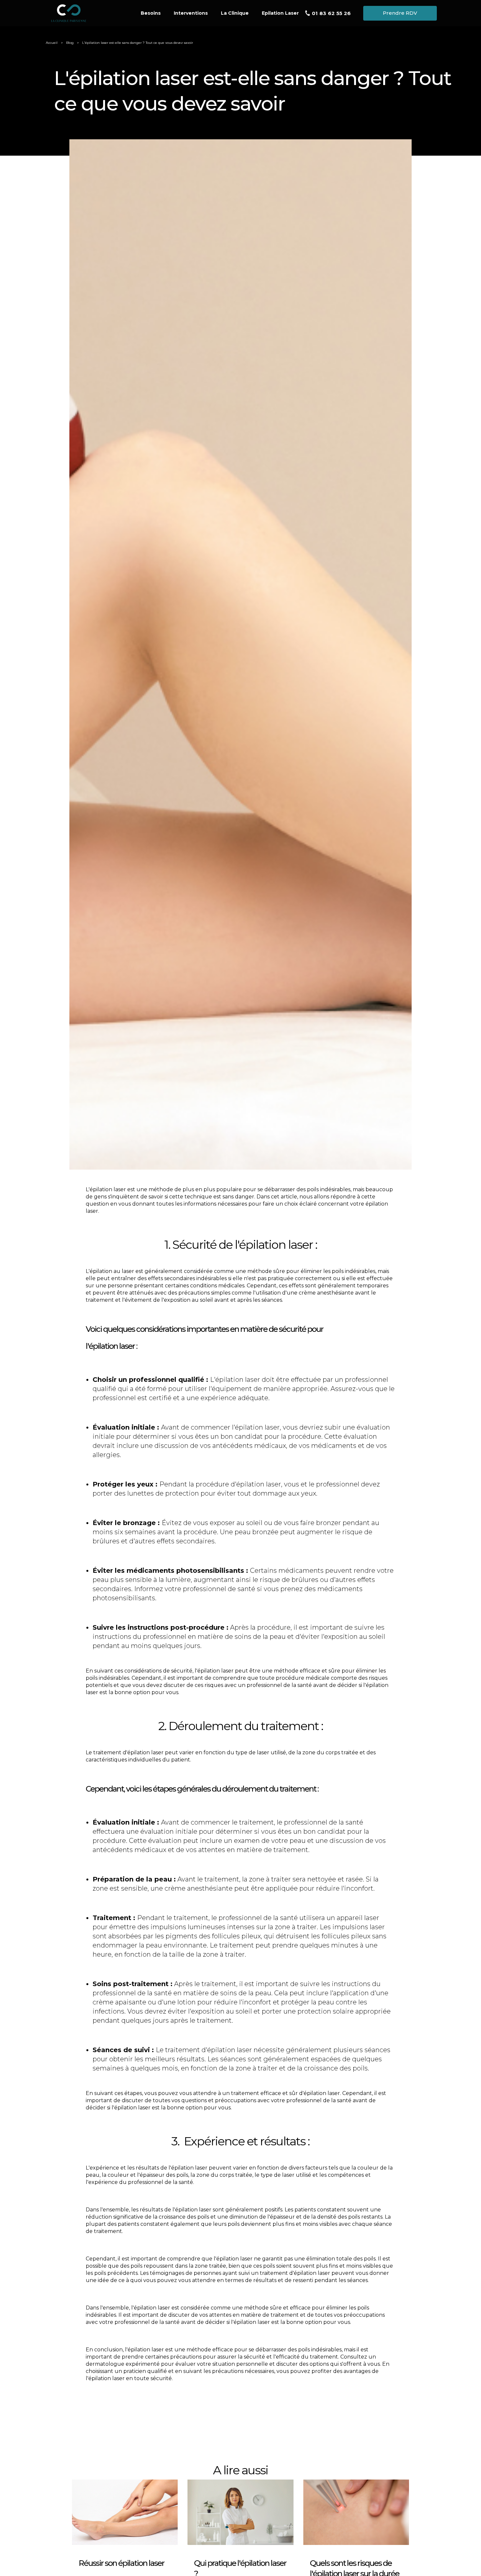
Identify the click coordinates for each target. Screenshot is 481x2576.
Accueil (52, 43)
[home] (88, 14)
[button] (191, 13)
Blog (70, 43)
